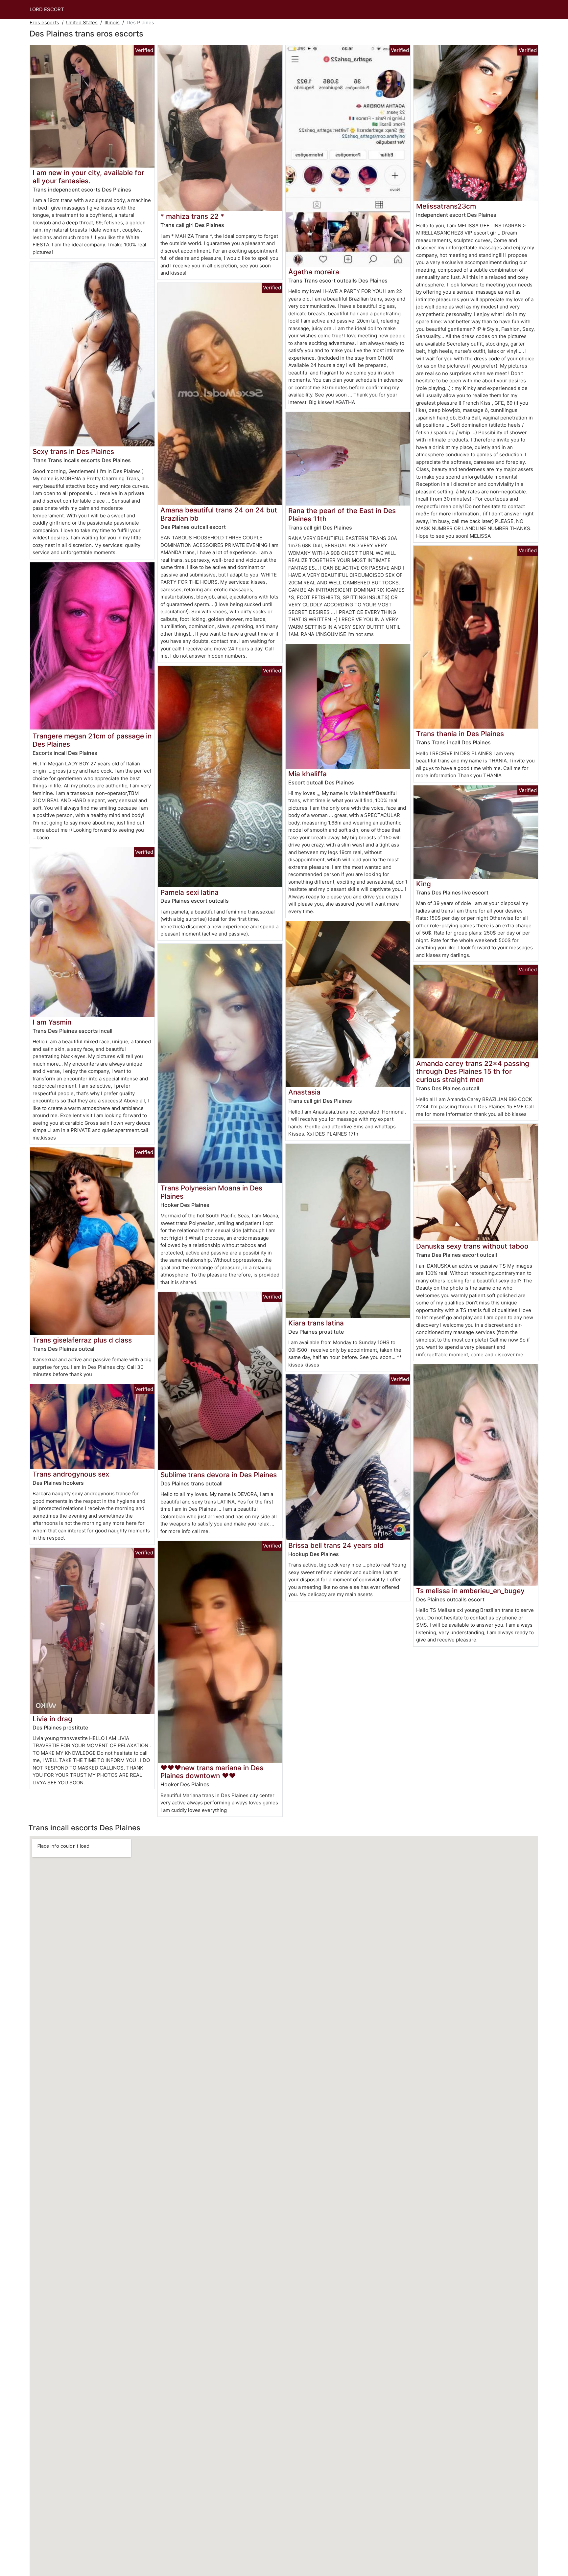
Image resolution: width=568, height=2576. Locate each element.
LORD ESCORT (47, 9)
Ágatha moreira (314, 272)
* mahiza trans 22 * (192, 216)
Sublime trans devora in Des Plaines (219, 1475)
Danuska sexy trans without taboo (472, 1246)
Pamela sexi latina (189, 892)
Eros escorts (44, 23)
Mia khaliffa (308, 774)
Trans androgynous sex (71, 1474)
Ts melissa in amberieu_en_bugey (470, 1591)
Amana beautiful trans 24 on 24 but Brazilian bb (219, 514)
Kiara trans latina (316, 1323)
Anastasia (304, 1092)
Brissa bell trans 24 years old (336, 1545)
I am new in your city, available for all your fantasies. (88, 177)
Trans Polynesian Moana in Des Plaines (211, 1192)
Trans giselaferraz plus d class (82, 1340)
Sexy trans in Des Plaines (73, 452)
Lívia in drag (52, 1719)
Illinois (112, 23)
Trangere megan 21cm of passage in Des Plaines (92, 740)
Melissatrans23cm (446, 206)
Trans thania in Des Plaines (460, 734)
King (424, 884)
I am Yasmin (52, 1022)
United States (82, 23)
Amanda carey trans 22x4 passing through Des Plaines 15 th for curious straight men (473, 1072)
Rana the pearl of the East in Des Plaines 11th (342, 515)
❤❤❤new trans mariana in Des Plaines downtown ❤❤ (212, 1772)
